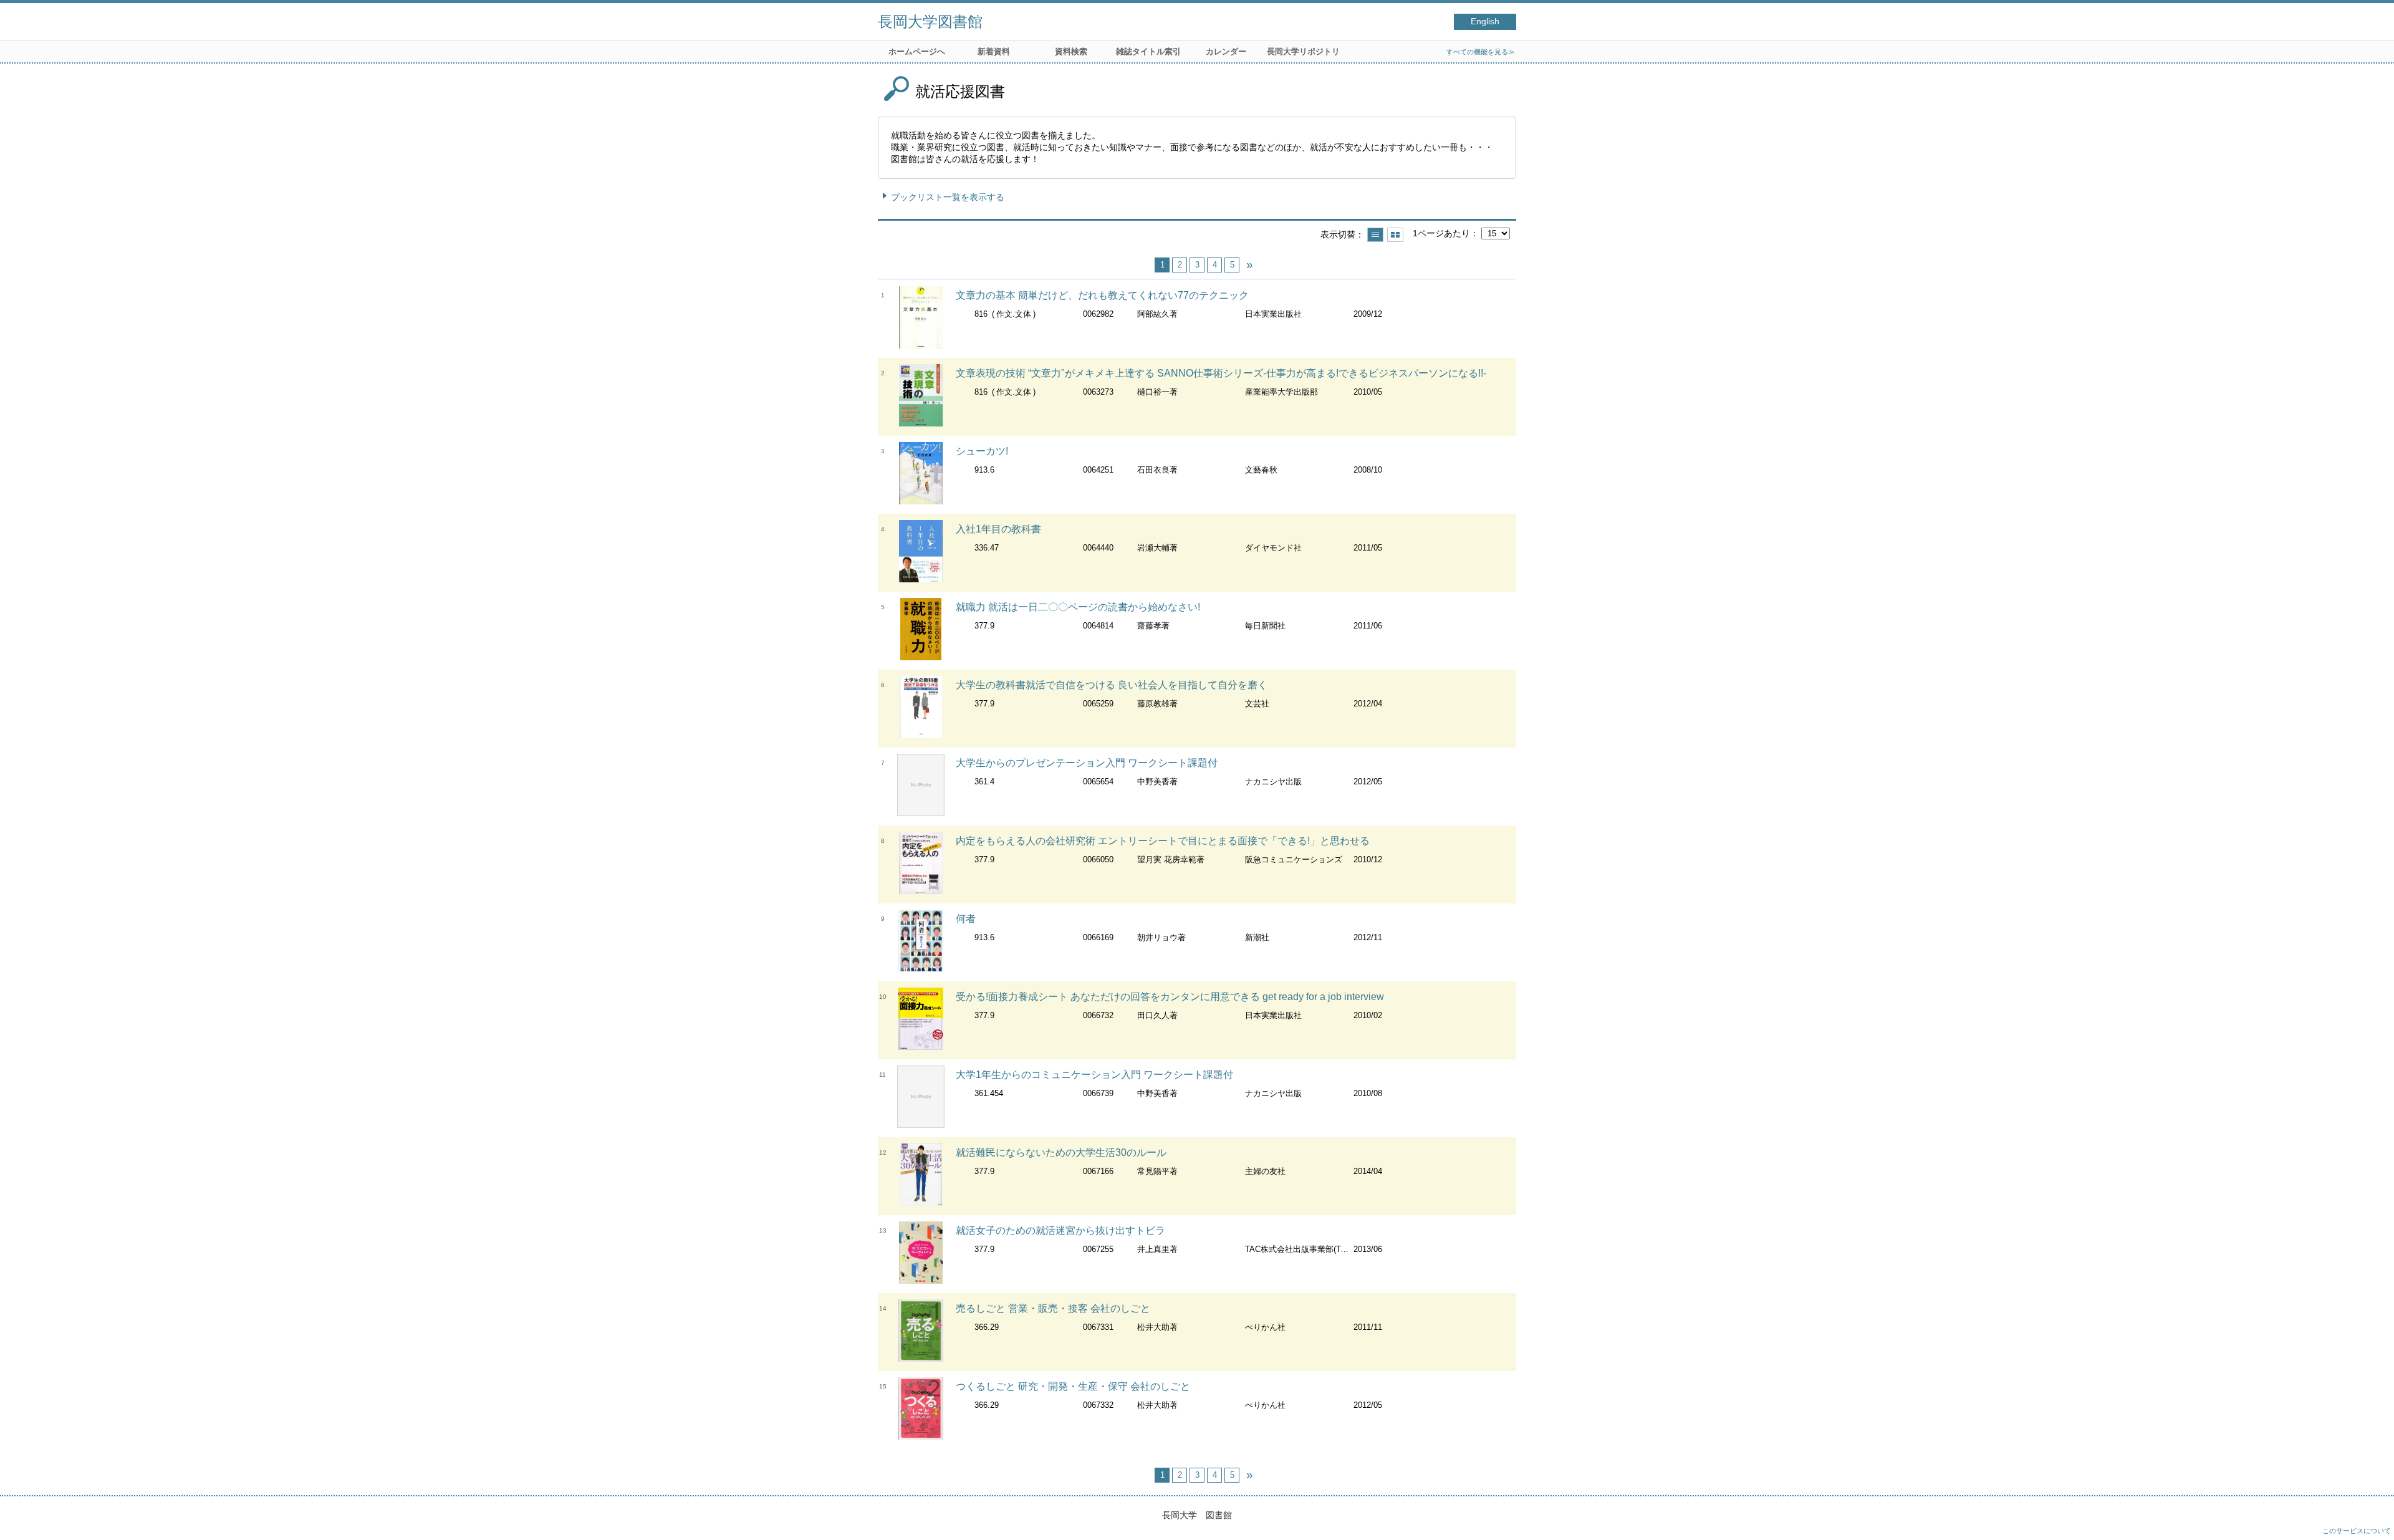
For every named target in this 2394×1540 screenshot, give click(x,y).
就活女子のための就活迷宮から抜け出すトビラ (1060, 1230)
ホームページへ (917, 51)
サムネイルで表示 (1395, 235)
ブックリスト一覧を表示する (948, 197)
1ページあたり (1441, 233)
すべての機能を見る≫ (1481, 52)
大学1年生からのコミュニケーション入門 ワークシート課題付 (1094, 1075)
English (1485, 22)
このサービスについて (2357, 1531)
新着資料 (994, 51)
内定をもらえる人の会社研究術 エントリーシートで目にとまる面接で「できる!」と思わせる (1163, 841)
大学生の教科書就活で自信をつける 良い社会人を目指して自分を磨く (1112, 685)
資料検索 (1071, 51)
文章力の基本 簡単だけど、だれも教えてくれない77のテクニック (1102, 295)
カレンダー (1226, 51)
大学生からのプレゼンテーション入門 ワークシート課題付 (1087, 763)
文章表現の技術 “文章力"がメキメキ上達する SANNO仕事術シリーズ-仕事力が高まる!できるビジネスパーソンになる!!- (1221, 373)
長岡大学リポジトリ (1303, 51)
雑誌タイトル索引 (1148, 51)
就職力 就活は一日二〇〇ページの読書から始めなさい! (1078, 607)
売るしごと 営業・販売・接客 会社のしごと (1053, 1308)
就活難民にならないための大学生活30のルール (1061, 1153)
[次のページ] (1249, 265)
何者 (966, 919)
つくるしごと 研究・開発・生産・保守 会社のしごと (1073, 1386)
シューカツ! (982, 451)
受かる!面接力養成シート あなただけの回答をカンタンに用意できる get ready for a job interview (1170, 997)
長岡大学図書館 (930, 22)
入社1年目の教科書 (998, 529)
